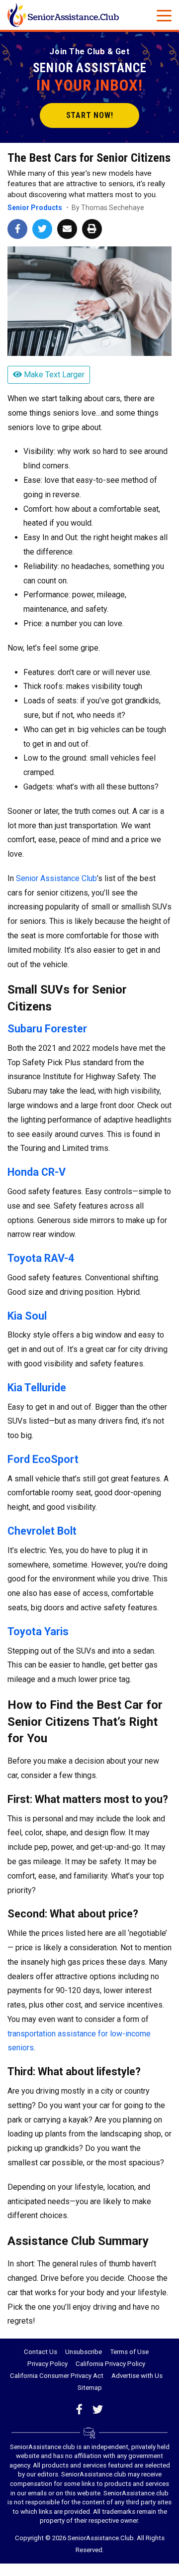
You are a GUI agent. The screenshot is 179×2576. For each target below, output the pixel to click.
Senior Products (35, 208)
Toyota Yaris (38, 1631)
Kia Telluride (37, 1388)
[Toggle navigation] (164, 15)
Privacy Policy (47, 2364)
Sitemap (90, 2388)
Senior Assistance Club (56, 878)
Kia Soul (27, 1316)
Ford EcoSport (43, 1459)
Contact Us (41, 2352)
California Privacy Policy (110, 2364)
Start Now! (90, 115)
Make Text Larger (53, 375)
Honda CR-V (37, 1172)
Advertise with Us (137, 2376)
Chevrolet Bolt (42, 1531)
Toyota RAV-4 (41, 1258)
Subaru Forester (47, 1029)
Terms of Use (129, 2352)
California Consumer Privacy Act (57, 2376)
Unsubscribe (84, 2352)
